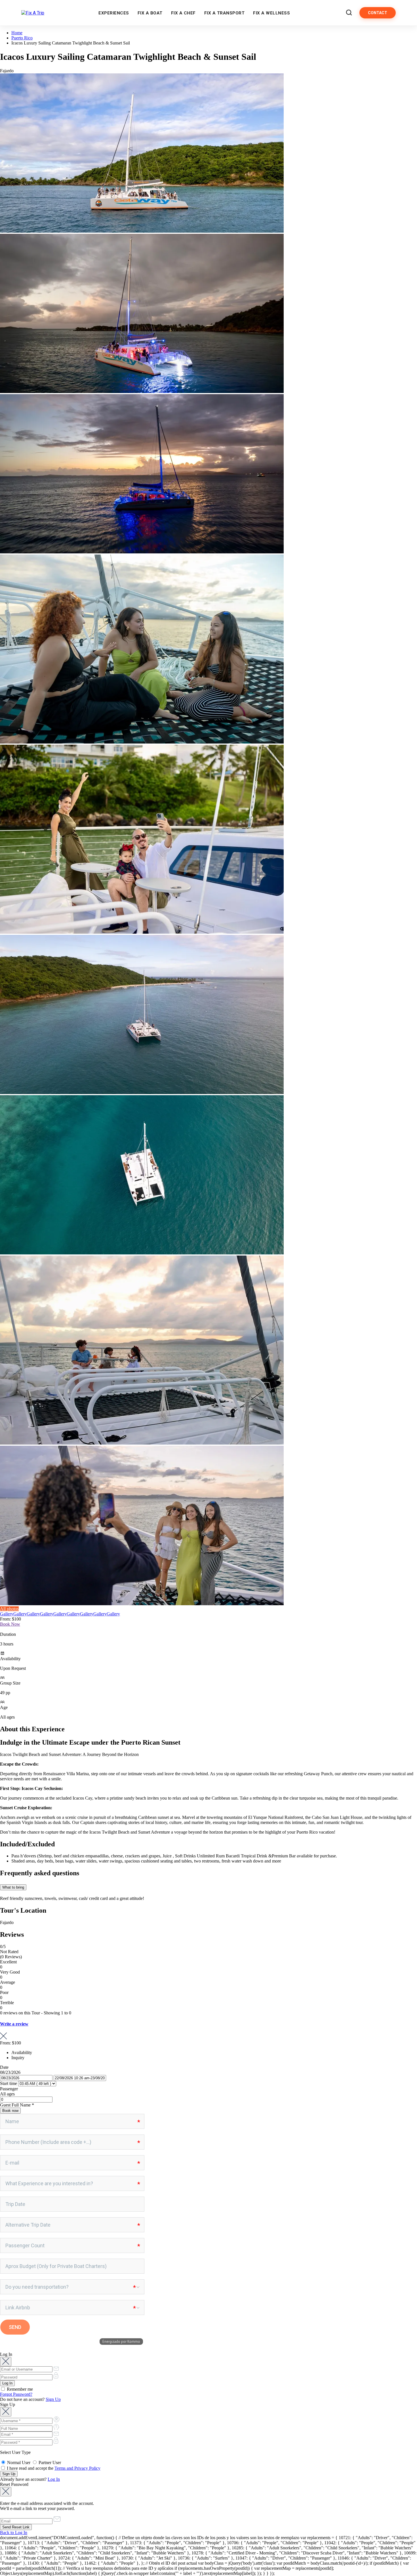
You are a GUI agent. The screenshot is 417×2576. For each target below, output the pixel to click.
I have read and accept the (53, 2468)
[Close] (6, 2362)
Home (17, 33)
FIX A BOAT (150, 13)
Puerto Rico (22, 38)
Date (4, 2067)
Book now (10, 2111)
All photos (9, 1609)
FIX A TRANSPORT (225, 13)
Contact (378, 13)
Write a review (14, 2024)
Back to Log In (14, 2533)
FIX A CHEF (183, 13)
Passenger (9, 2089)
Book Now (10, 1624)
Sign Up (53, 2399)
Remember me (19, 2389)
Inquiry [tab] (18, 2058)
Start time (9, 2083)
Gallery (7, 1614)
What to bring (13, 1887)
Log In (54, 2479)
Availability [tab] (22, 2052)
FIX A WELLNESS (271, 13)
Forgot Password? (16, 2394)
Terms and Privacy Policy (77, 2468)
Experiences (114, 13)
